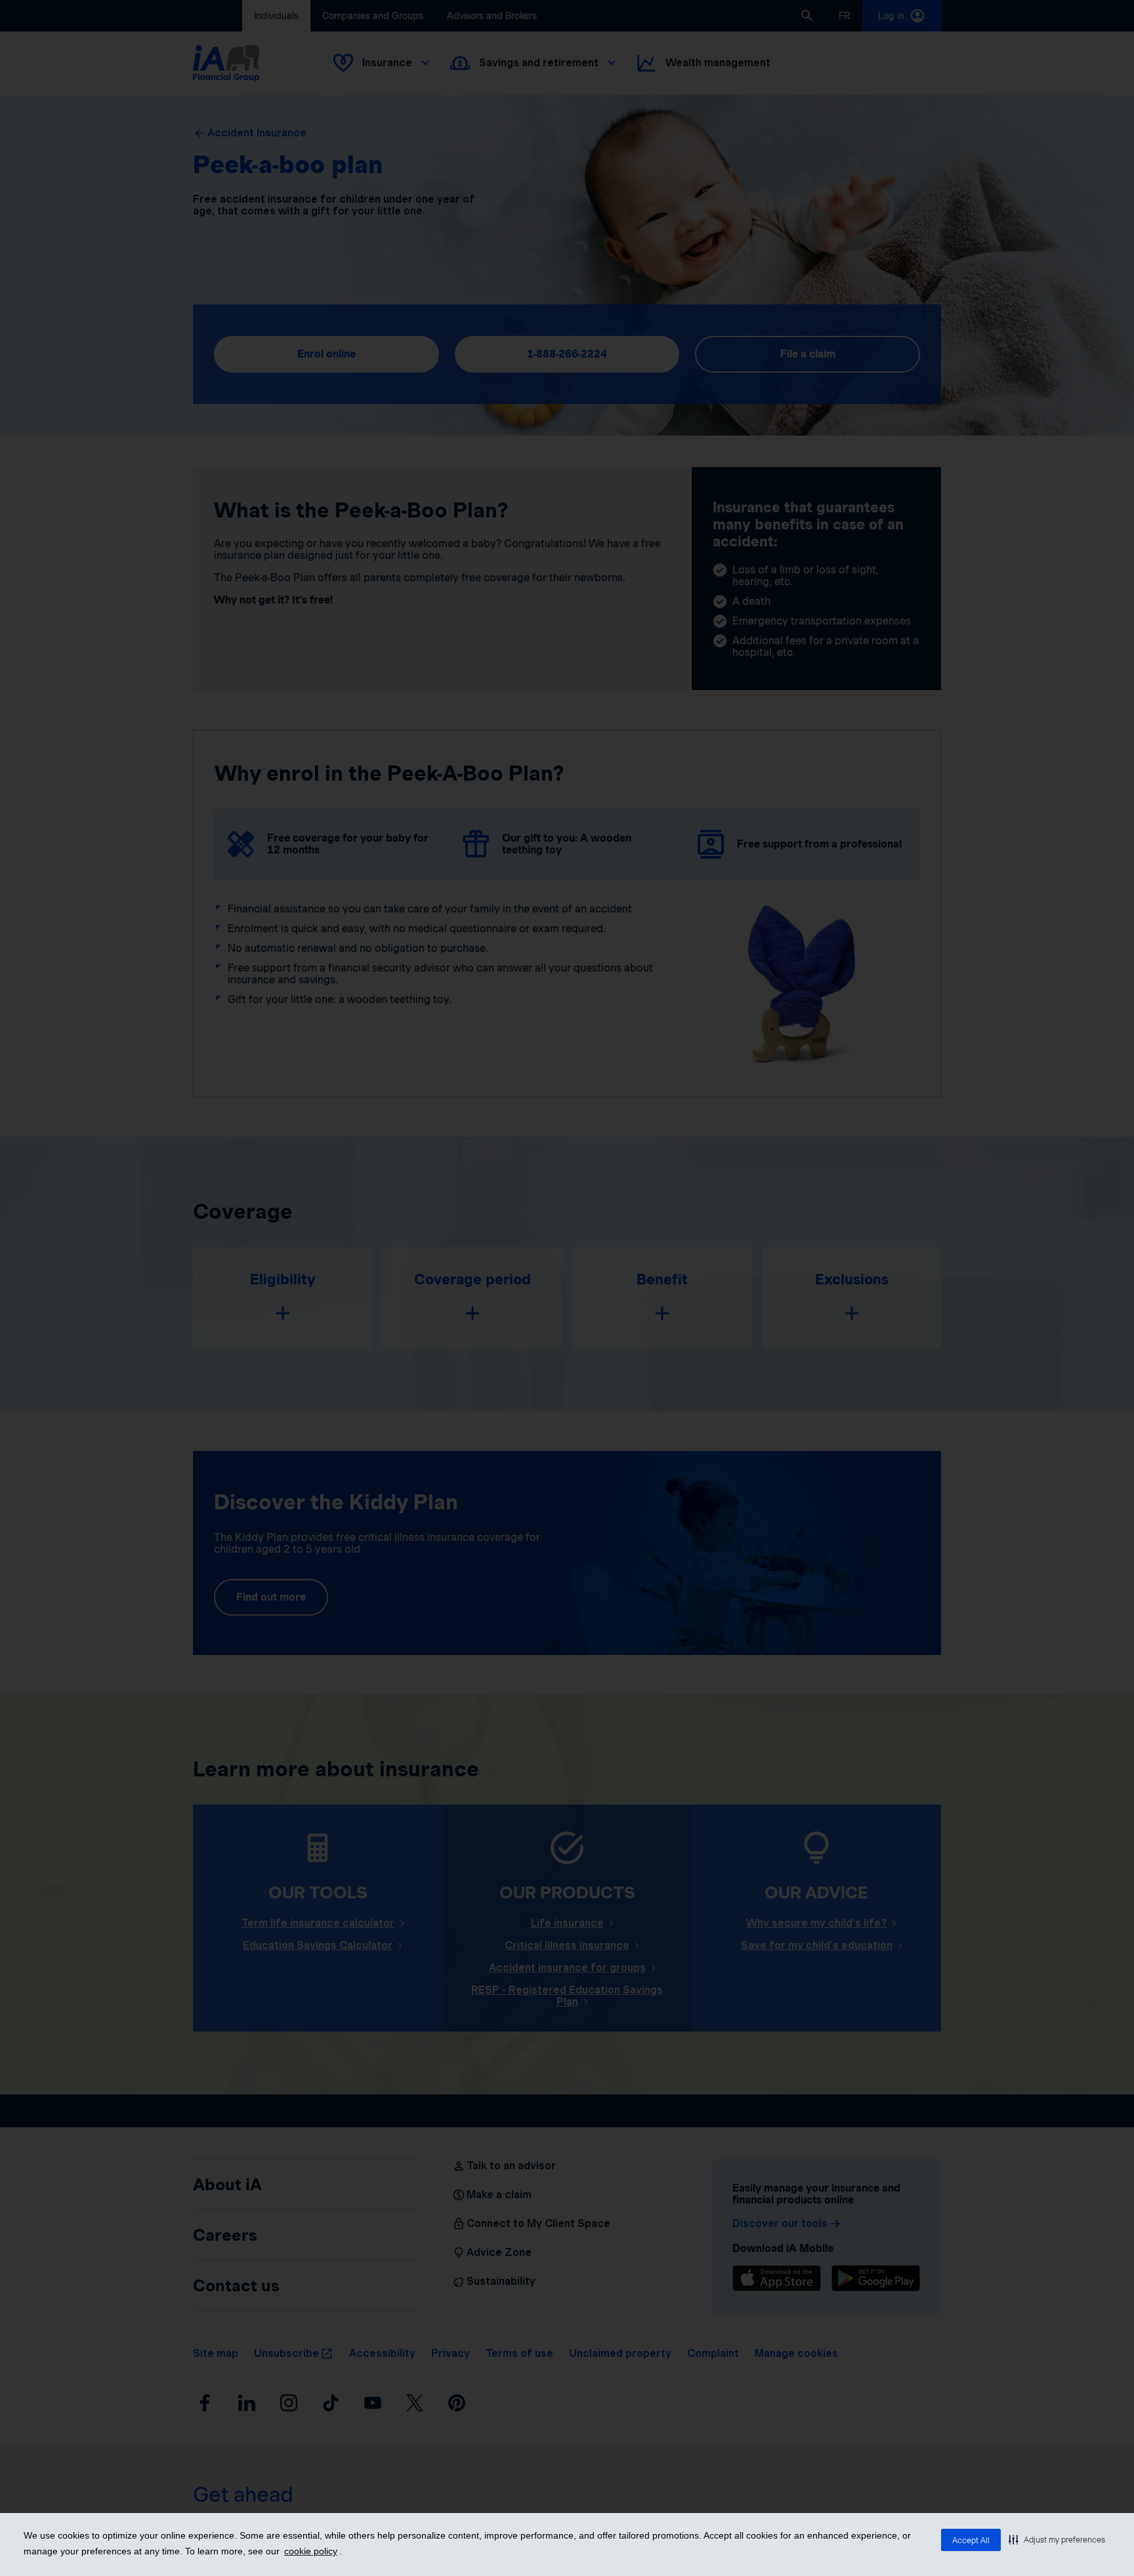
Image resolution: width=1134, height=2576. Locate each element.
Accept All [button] (971, 2540)
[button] (1057, 2539)
